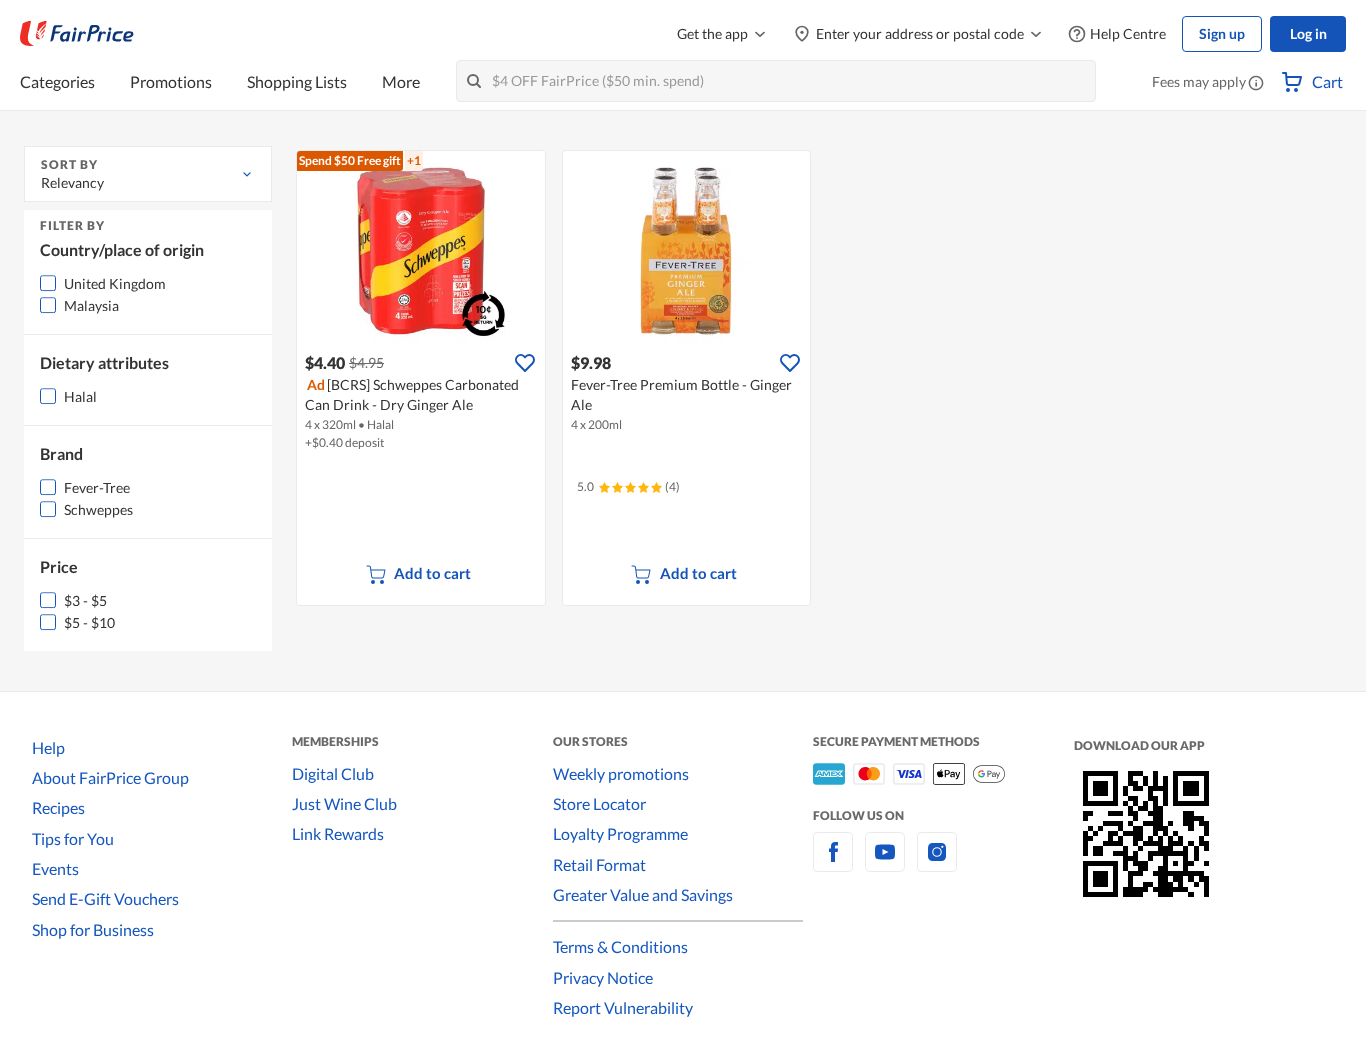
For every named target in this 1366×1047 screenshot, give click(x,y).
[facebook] (833, 863)
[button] (1256, 84)
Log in (1308, 33)
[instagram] (937, 863)
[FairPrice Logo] (77, 34)
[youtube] (885, 863)
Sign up (1222, 33)
